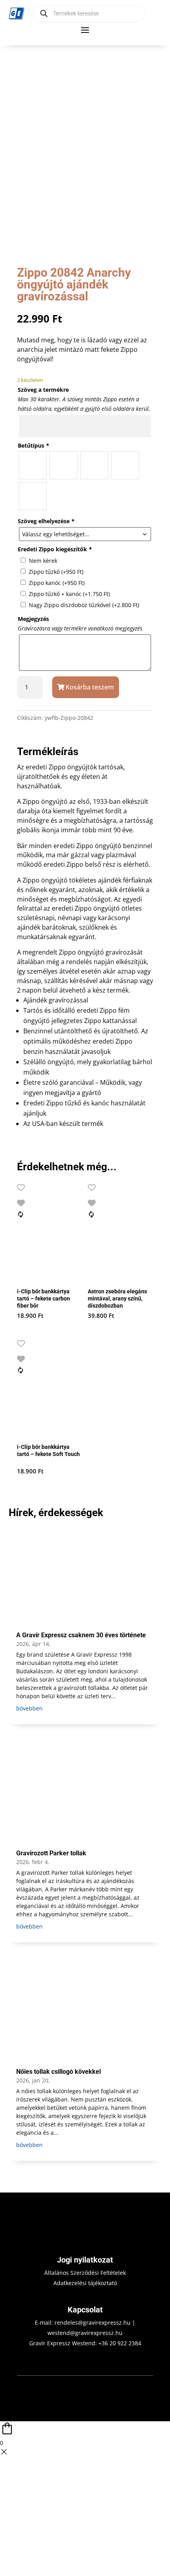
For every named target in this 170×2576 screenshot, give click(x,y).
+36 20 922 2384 (120, 2343)
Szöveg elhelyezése (46, 521)
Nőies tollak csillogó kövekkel (59, 2072)
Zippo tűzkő (56, 572)
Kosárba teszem (90, 687)
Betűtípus (33, 445)
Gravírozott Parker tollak (51, 1853)
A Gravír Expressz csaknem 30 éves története (81, 1635)
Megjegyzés (33, 619)
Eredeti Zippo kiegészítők (55, 549)
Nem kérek (43, 561)
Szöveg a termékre (43, 390)
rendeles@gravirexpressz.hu (93, 2323)
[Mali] (125, 465)
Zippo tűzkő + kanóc (69, 594)
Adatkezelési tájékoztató (85, 2283)
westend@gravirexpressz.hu (85, 2333)
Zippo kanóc (57, 583)
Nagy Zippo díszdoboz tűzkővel (84, 605)
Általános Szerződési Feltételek (85, 2273)
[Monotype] (63, 465)
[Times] (33, 465)
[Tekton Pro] (94, 465)
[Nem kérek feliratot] (33, 496)
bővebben (29, 1708)
